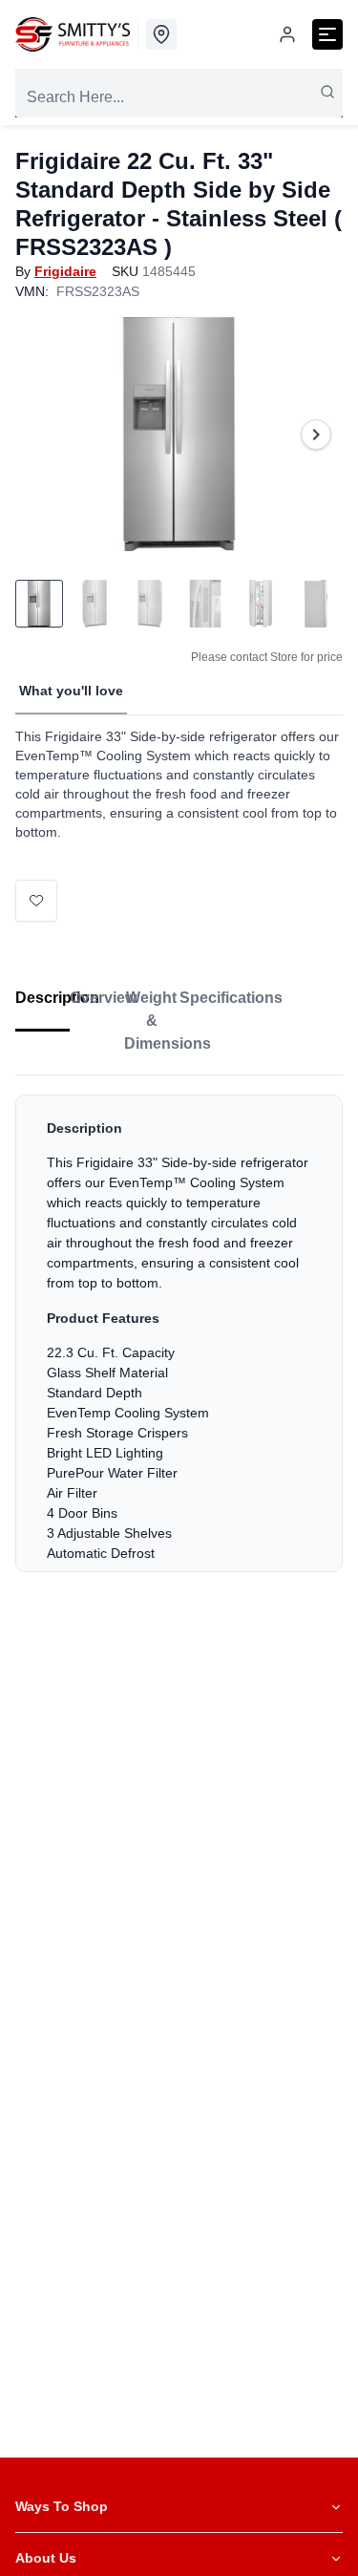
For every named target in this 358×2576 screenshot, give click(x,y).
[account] (287, 34)
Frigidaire (65, 271)
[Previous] (42, 435)
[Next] (316, 435)
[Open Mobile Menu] (327, 34)
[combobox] (179, 97)
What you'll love (71, 691)
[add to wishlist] (36, 901)
